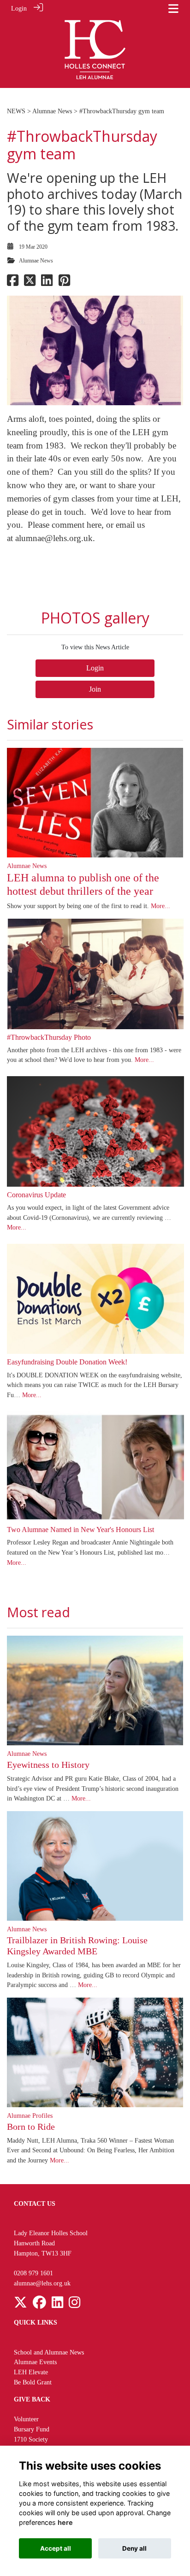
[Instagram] (74, 2305)
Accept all (56, 2548)
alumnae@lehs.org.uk (54, 538)
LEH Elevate (31, 2372)
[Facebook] (39, 2305)
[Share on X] (30, 283)
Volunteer (26, 2419)
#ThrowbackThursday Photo (49, 1037)
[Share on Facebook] (13, 283)
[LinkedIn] (57, 2305)
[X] (21, 2305)
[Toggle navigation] (173, 9)
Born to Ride (31, 2127)
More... (160, 906)
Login (19, 8)
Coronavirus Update (36, 1195)
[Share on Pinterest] (64, 283)
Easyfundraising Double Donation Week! (67, 1362)
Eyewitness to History (48, 1765)
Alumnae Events (35, 2362)
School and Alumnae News (49, 2352)
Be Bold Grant (33, 2382)
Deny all (134, 2548)
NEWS (16, 111)
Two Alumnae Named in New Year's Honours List (80, 1530)
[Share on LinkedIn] (47, 283)
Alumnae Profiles (30, 2116)
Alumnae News (52, 111)
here (65, 2522)
